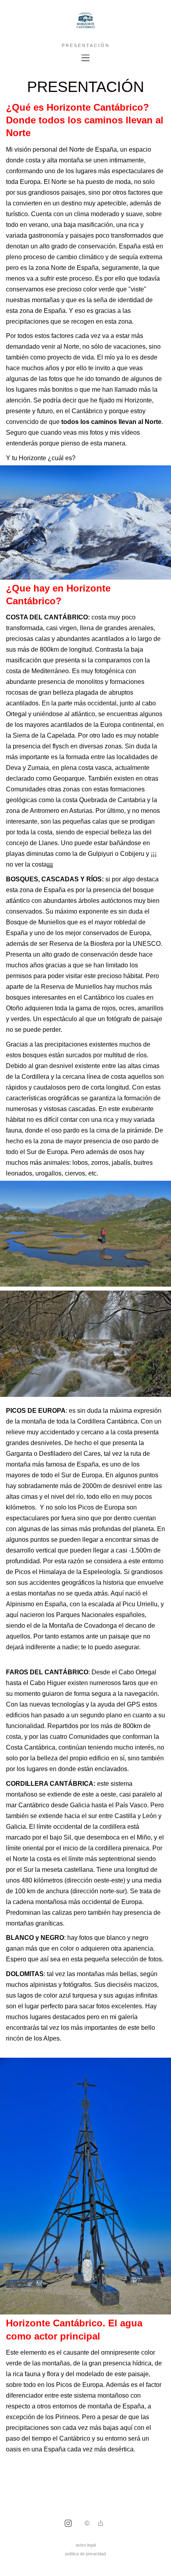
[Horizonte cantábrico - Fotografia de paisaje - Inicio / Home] (85, 27)
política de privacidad (85, 2554)
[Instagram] (68, 2524)
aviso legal (86, 2545)
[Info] (87, 2524)
